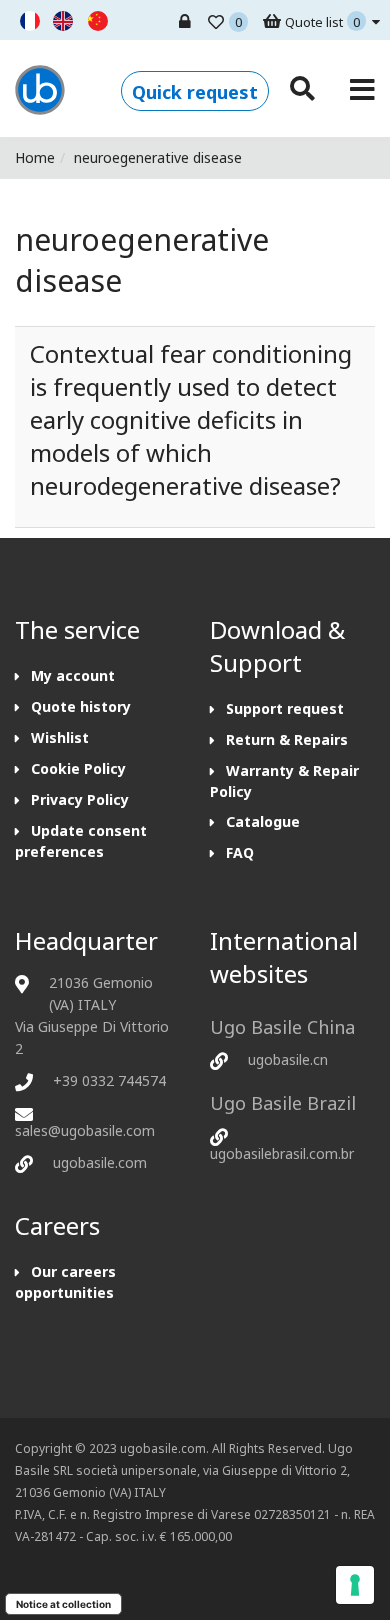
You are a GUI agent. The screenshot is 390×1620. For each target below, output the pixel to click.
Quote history (81, 706)
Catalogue (263, 821)
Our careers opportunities (65, 1282)
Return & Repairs (287, 739)
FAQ (240, 852)
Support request (285, 708)
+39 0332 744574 (109, 1080)
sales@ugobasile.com (85, 1130)
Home (35, 157)
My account (73, 675)
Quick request (195, 92)
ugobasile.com (100, 1162)
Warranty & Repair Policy (284, 781)
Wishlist (60, 737)
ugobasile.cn (288, 1059)
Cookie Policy (78, 768)
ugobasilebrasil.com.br (282, 1153)
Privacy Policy (80, 799)
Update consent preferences (81, 841)
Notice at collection (63, 1604)
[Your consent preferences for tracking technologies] (355, 1585)
